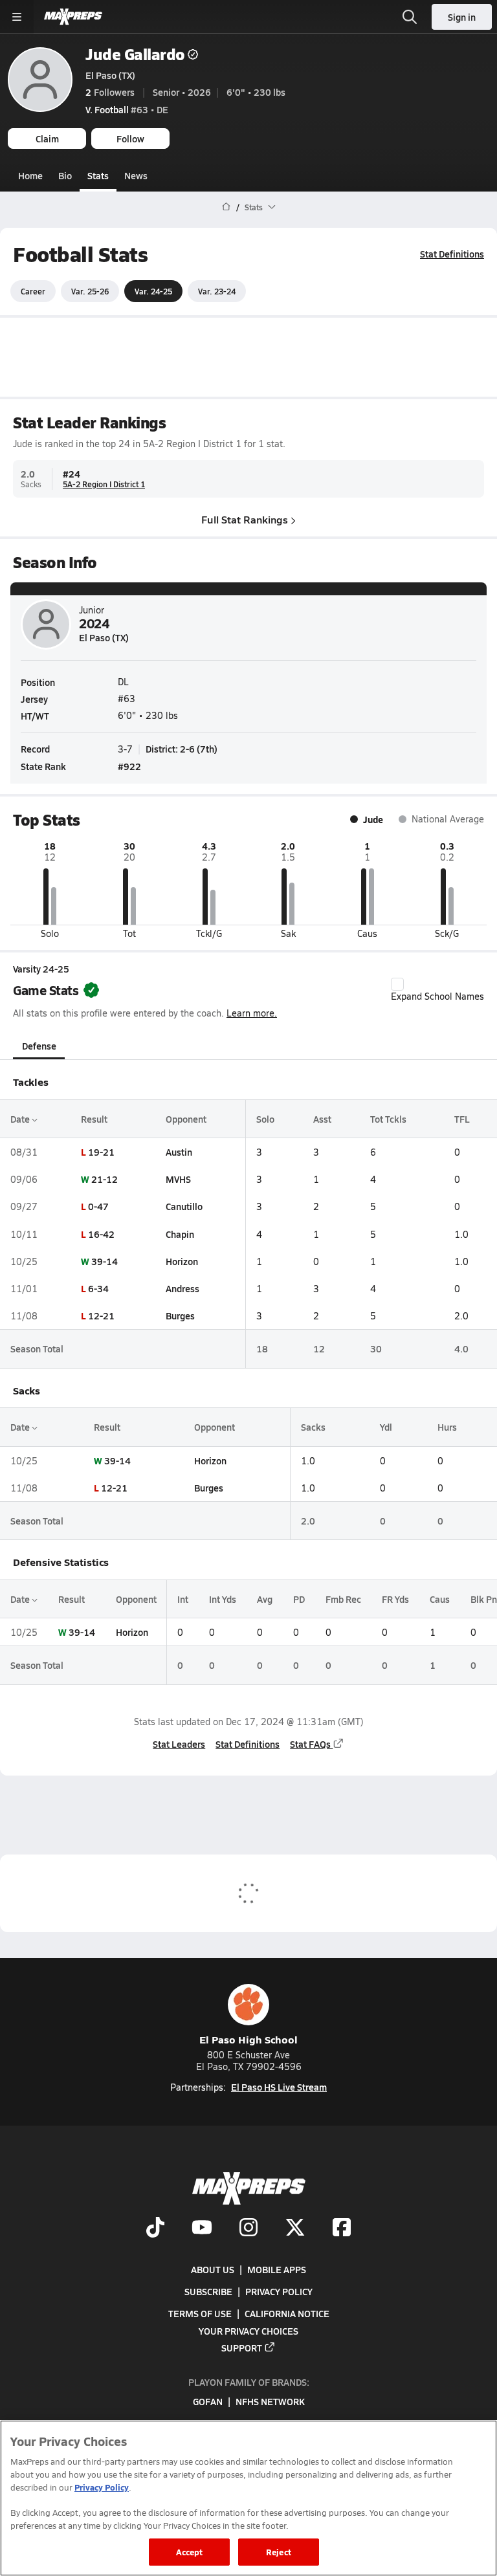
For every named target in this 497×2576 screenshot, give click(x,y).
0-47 (98, 1206)
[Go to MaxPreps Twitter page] (295, 2229)
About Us (213, 2269)
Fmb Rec (343, 1599)
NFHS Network (270, 2402)
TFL (462, 1119)
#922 (129, 766)
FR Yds (395, 1599)
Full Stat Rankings (245, 519)
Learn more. (252, 1013)
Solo (265, 1119)
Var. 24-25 (153, 291)
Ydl (386, 1427)
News (136, 175)
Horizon (182, 1261)
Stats (98, 175)
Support (242, 2348)
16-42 (101, 1234)
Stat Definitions (452, 254)
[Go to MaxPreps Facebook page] (342, 2229)
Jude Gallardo (135, 54)
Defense (39, 1046)
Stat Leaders (179, 1744)
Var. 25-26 (90, 291)
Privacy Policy (279, 2292)
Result (94, 1119)
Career (33, 291)
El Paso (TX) (110, 75)
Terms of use (200, 2314)
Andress (182, 1288)
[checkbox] (397, 984)
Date (21, 1119)
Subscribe (208, 2292)
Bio (65, 175)
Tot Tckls (388, 1119)
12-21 (101, 1316)
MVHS (178, 1179)
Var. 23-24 (217, 291)
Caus (440, 1599)
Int (183, 1599)
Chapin (180, 1234)
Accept (190, 2552)
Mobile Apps (277, 2269)
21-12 (105, 1179)
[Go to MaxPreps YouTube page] (202, 2229)
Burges (180, 1316)
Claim (47, 138)
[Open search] (410, 17)
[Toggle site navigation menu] (17, 17)
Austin (179, 1152)
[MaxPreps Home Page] (226, 207)
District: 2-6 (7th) (182, 749)
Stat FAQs (310, 1744)
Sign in (462, 17)
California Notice (287, 2314)
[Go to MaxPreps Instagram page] (248, 2229)
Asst (322, 1119)
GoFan (208, 2402)
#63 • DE (127, 109)
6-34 (98, 1288)
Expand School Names (437, 996)
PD (299, 1599)
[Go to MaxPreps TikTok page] (155, 2229)
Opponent (186, 1119)
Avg (265, 1599)
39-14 (105, 1261)
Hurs (447, 1427)
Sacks (313, 1427)
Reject (279, 2552)
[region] (248, 2498)
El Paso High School (248, 2039)
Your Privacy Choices (248, 2331)
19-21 (101, 1152)
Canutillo (184, 1206)
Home (30, 175)
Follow (130, 138)
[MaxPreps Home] (73, 17)
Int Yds (223, 1599)
